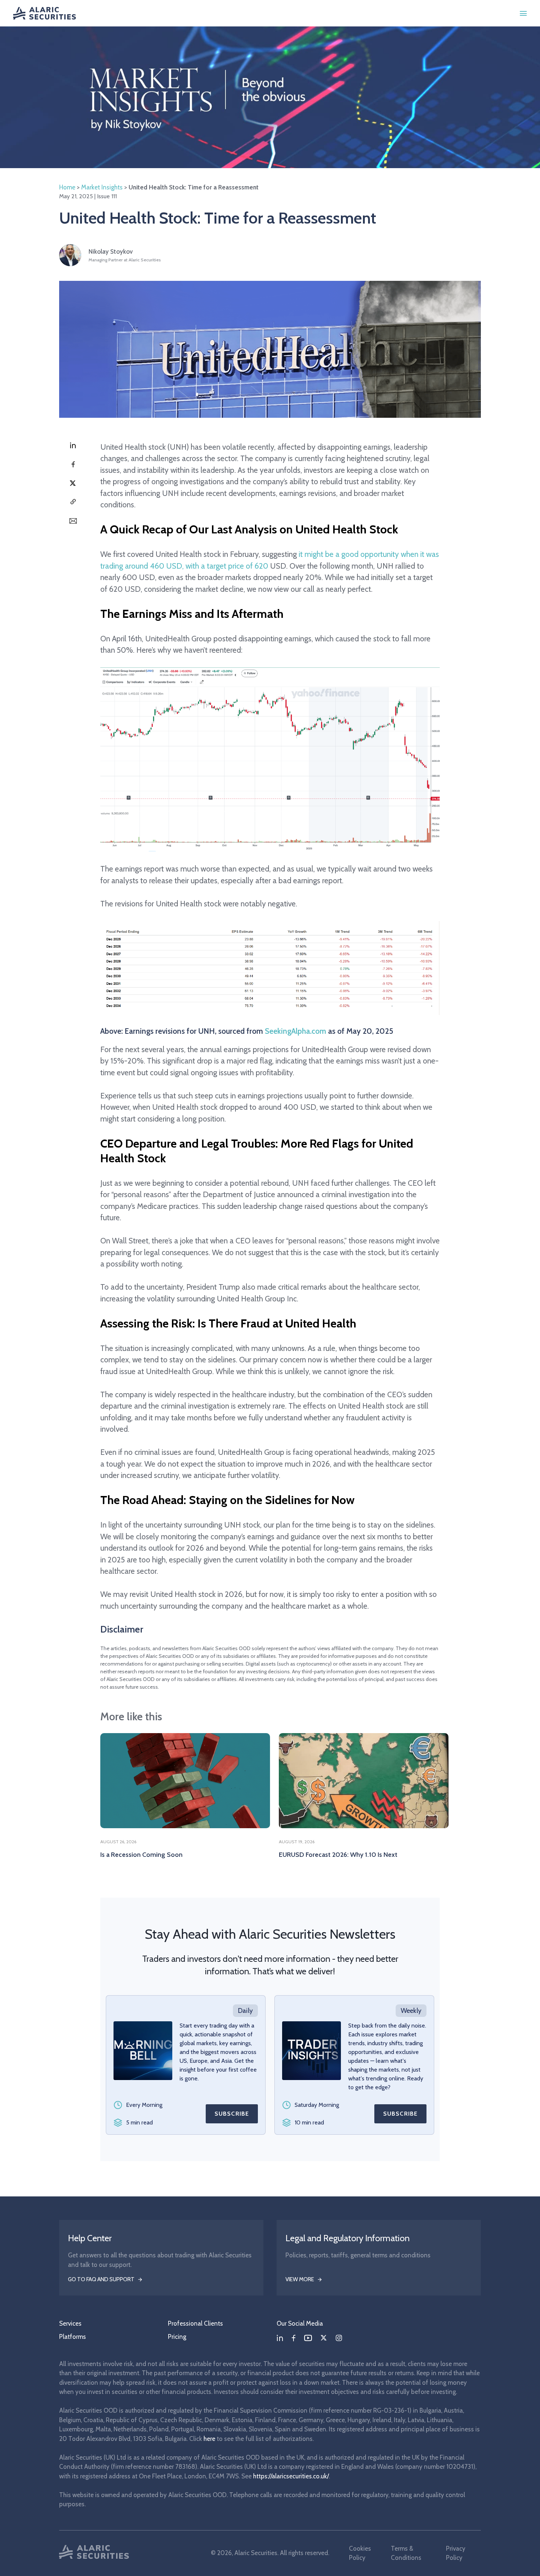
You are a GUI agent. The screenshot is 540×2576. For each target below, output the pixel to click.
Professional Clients (195, 2323)
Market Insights (102, 187)
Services (70, 2323)
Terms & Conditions (406, 2553)
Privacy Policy (456, 2553)
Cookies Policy (360, 2553)
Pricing (177, 2337)
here (209, 2439)
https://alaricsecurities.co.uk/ (291, 2476)
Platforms (73, 2337)
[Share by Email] (73, 521)
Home (67, 187)
